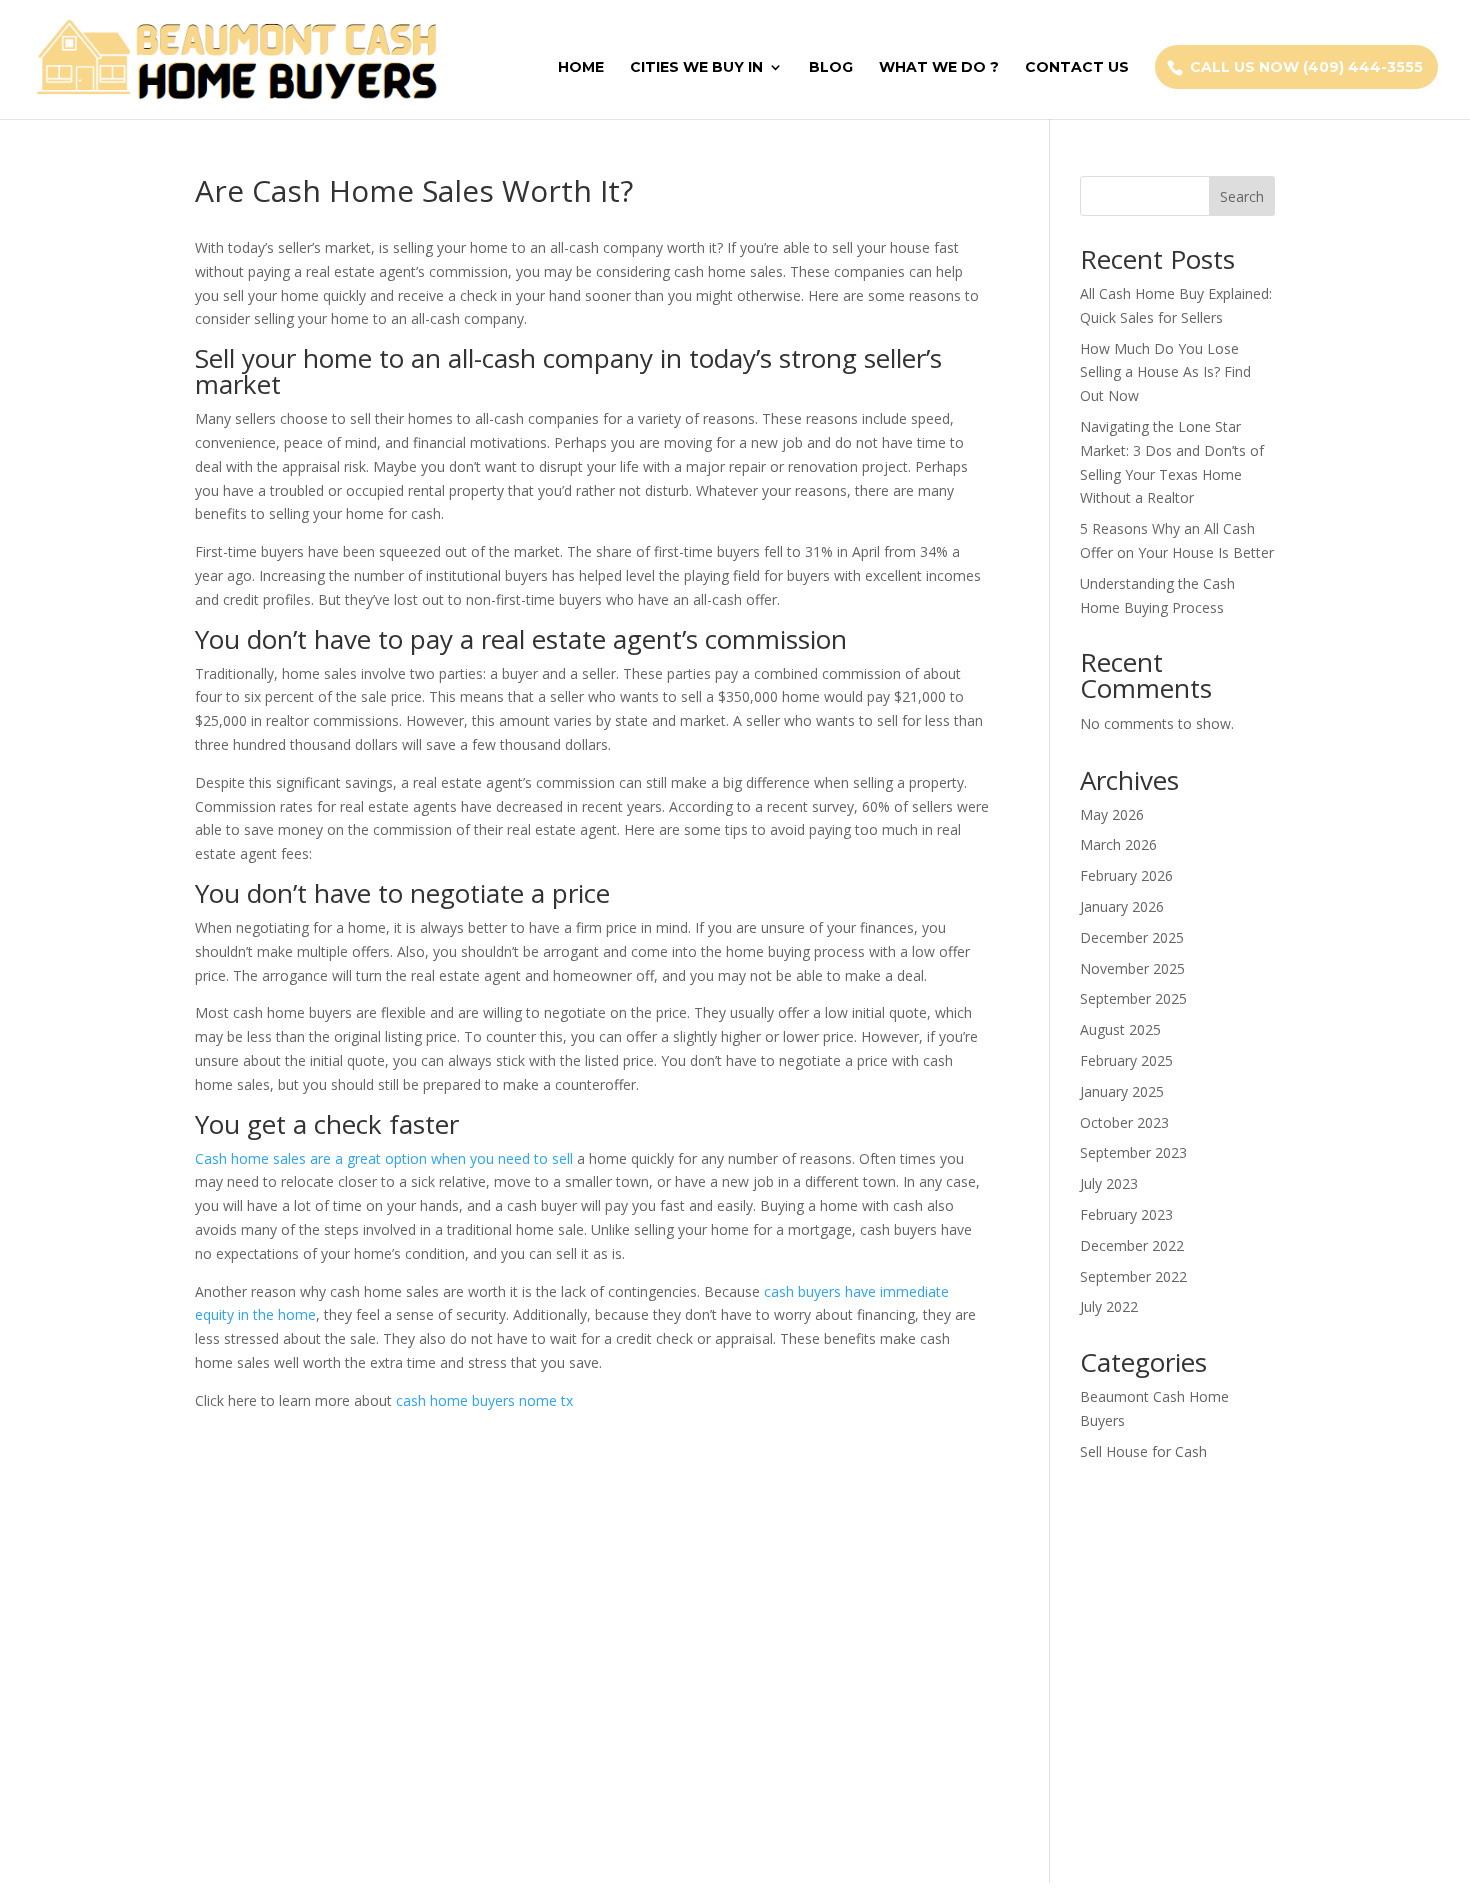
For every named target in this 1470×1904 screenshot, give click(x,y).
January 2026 (1122, 906)
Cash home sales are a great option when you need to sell (384, 1158)
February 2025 (1126, 1060)
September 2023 (1133, 1152)
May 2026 (1112, 814)
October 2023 (1124, 1122)
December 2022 (1132, 1245)
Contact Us (1077, 68)
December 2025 (1132, 937)
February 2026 (1126, 875)
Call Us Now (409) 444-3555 (1306, 67)
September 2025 (1133, 998)
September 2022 (1133, 1276)
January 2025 (1122, 1091)
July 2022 (1109, 1306)
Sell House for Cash (1143, 1451)
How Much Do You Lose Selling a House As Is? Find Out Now (1165, 372)
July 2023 (1109, 1183)
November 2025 (1132, 968)
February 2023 (1126, 1214)
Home (581, 68)
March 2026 (1118, 844)
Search (1242, 196)
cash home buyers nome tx (484, 1400)
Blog (831, 68)
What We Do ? (939, 68)
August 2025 (1120, 1029)
